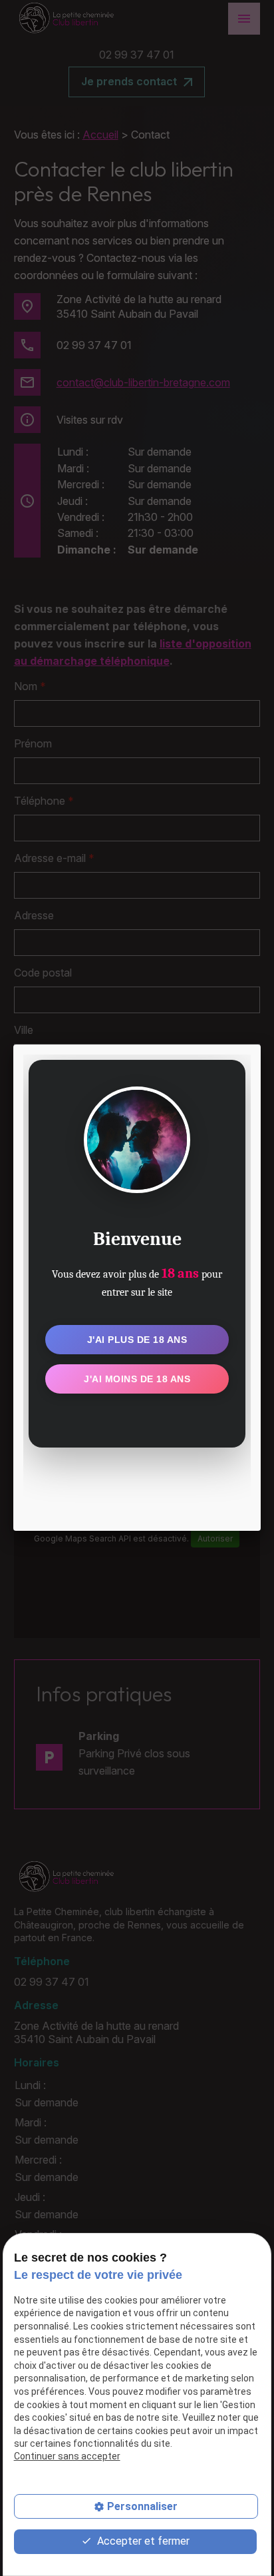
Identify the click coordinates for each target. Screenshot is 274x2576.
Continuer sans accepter (67, 2456)
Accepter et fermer (142, 2541)
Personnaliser (142, 2506)
